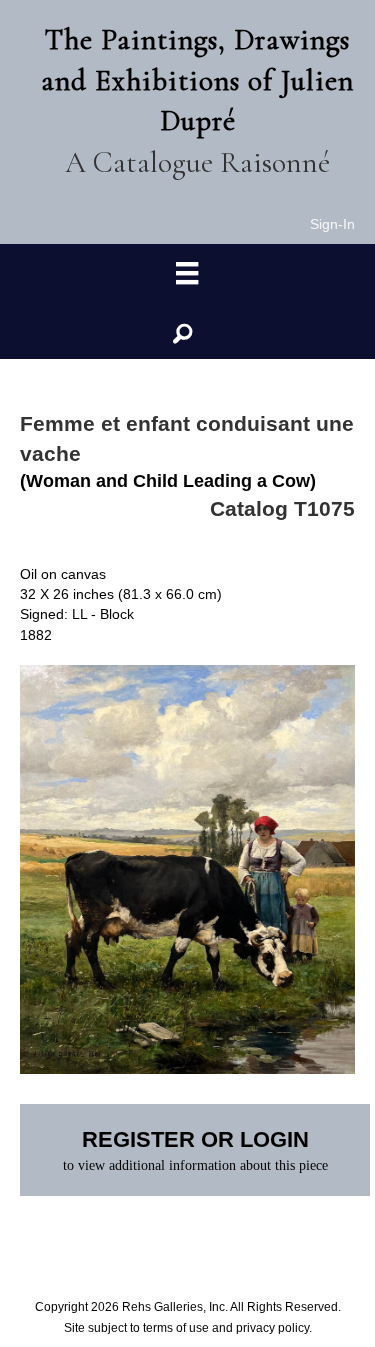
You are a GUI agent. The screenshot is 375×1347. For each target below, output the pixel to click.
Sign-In (332, 224)
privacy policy (272, 1328)
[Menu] (187, 273)
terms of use (176, 1328)
